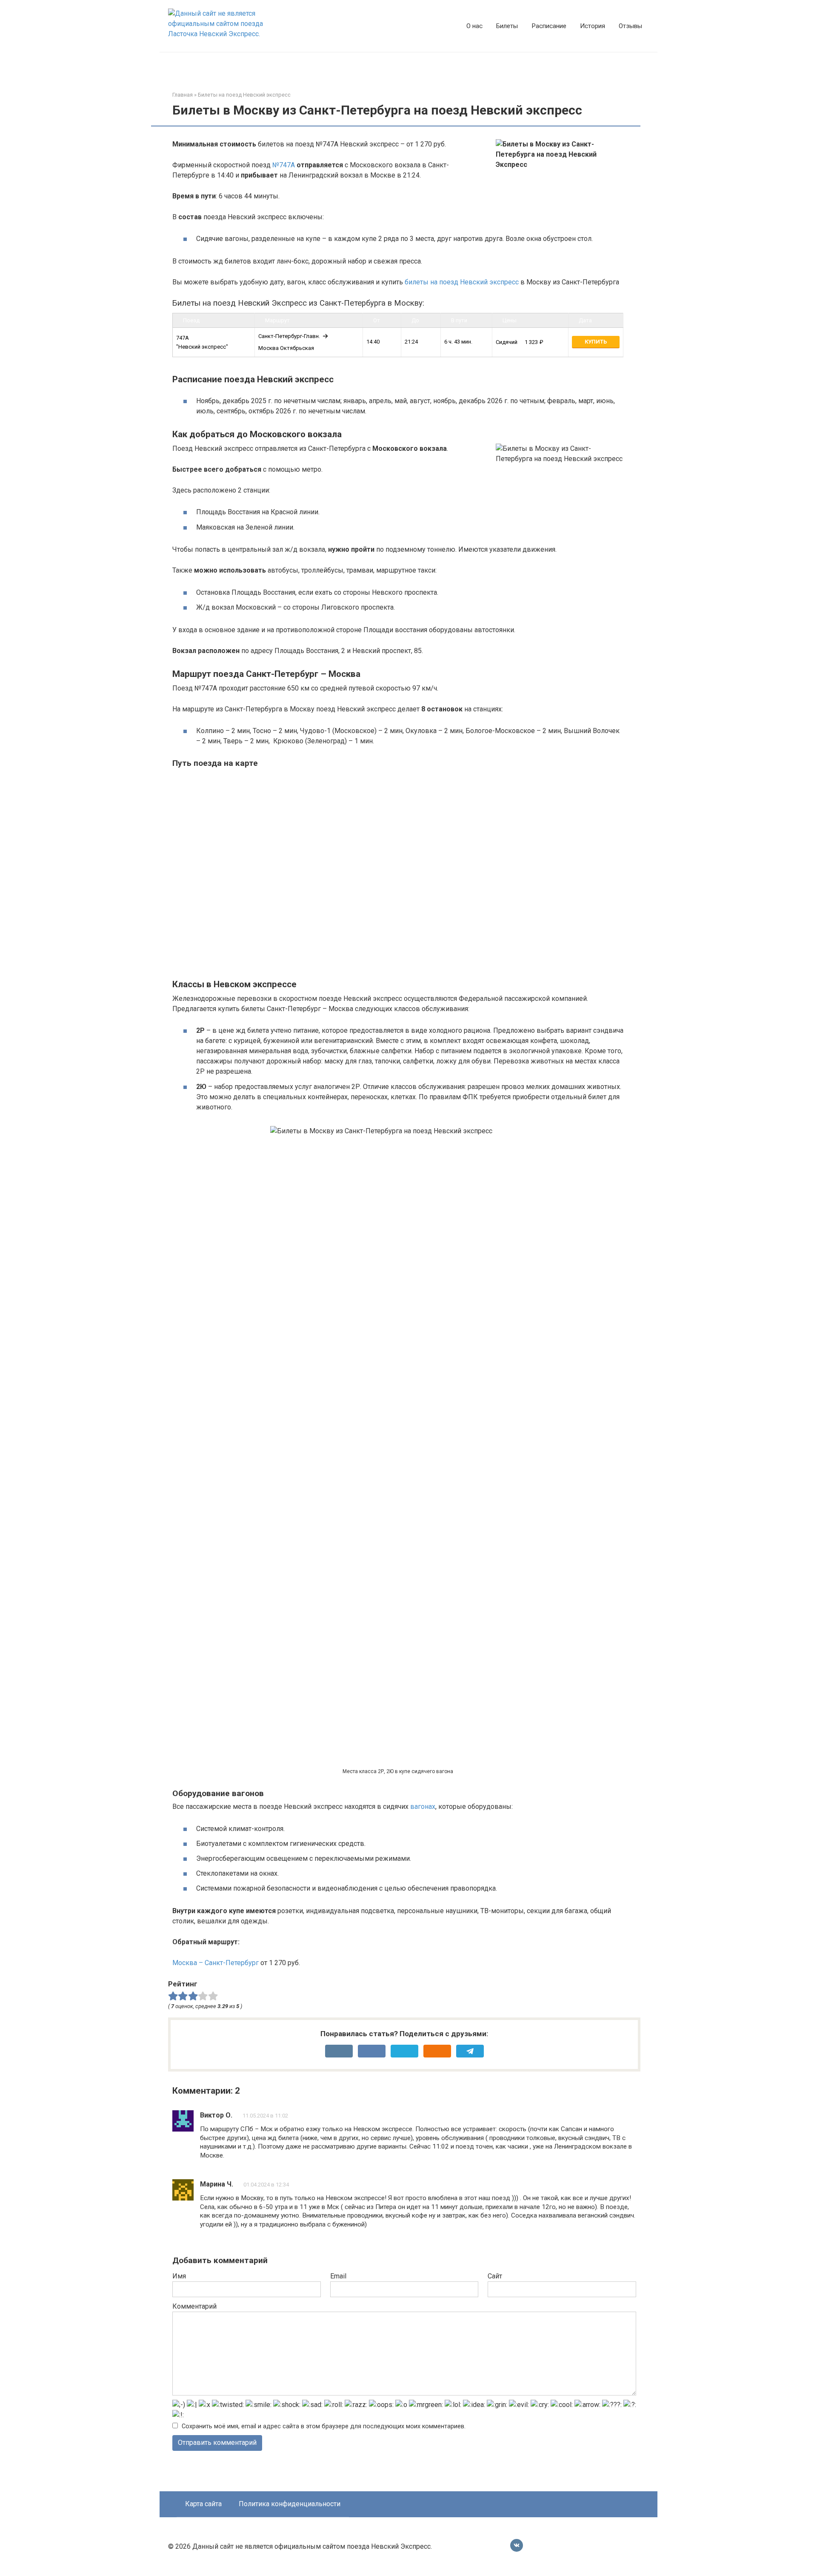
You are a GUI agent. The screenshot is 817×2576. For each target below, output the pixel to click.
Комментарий (194, 2306)
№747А (284, 165)
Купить (596, 342)
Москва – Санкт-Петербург (216, 1963)
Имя (179, 2276)
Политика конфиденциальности (290, 2504)
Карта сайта (203, 2504)
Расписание (549, 26)
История (593, 26)
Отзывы (630, 26)
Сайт (495, 2276)
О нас (474, 26)
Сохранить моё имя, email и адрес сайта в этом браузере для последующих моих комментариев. (324, 2426)
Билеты (507, 26)
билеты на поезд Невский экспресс (462, 282)
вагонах (423, 1807)
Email (338, 2276)
